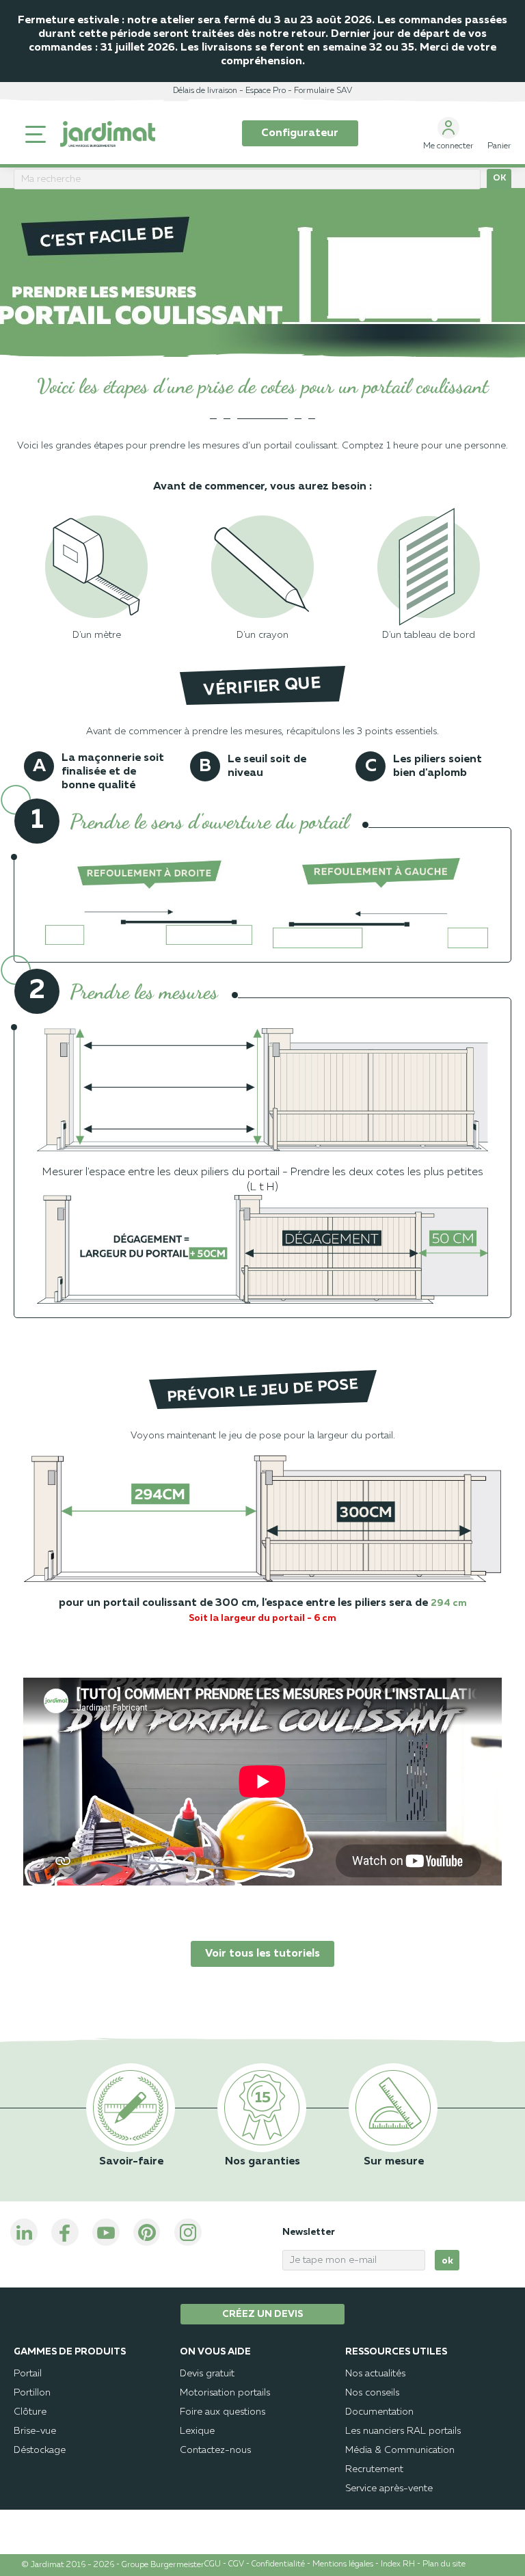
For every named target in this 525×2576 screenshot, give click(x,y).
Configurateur (300, 133)
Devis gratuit (207, 2374)
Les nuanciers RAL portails (403, 2431)
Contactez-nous (215, 2450)
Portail (28, 2374)
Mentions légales (343, 2564)
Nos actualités (375, 2374)
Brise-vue (35, 2431)
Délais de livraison (205, 91)
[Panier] (499, 128)
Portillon (32, 2393)
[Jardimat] (108, 134)
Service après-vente (389, 2488)
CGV (236, 2564)
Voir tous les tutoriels (262, 1954)
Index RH (398, 2564)
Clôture (30, 2412)
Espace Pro (266, 91)
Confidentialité (278, 2564)
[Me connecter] (448, 128)
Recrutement (374, 2469)
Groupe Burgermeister (163, 2565)
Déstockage (40, 2450)
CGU (213, 2564)
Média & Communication (400, 2450)
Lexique (197, 2431)
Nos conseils (372, 2393)
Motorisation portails (225, 2393)
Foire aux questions (223, 2412)
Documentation (379, 2412)
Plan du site (444, 2564)
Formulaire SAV (323, 91)
